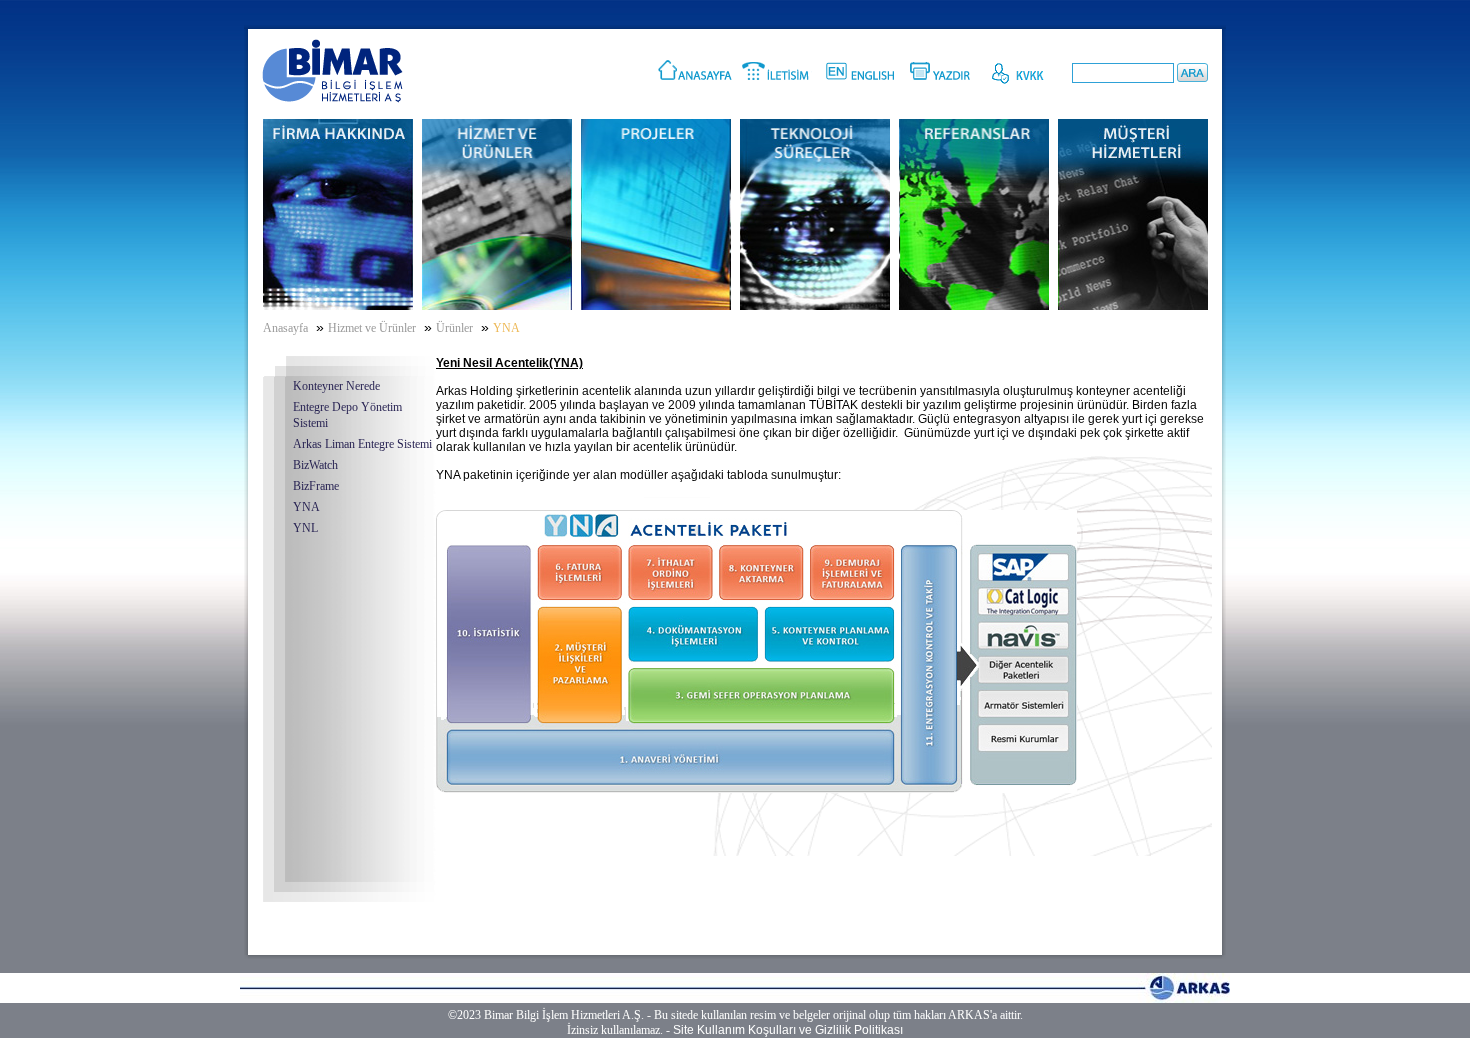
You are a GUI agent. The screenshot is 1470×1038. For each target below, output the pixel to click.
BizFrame (316, 486)
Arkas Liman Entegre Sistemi (362, 444)
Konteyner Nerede (336, 386)
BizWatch (315, 465)
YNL (305, 528)
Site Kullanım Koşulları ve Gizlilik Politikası (788, 1030)
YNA (306, 507)
